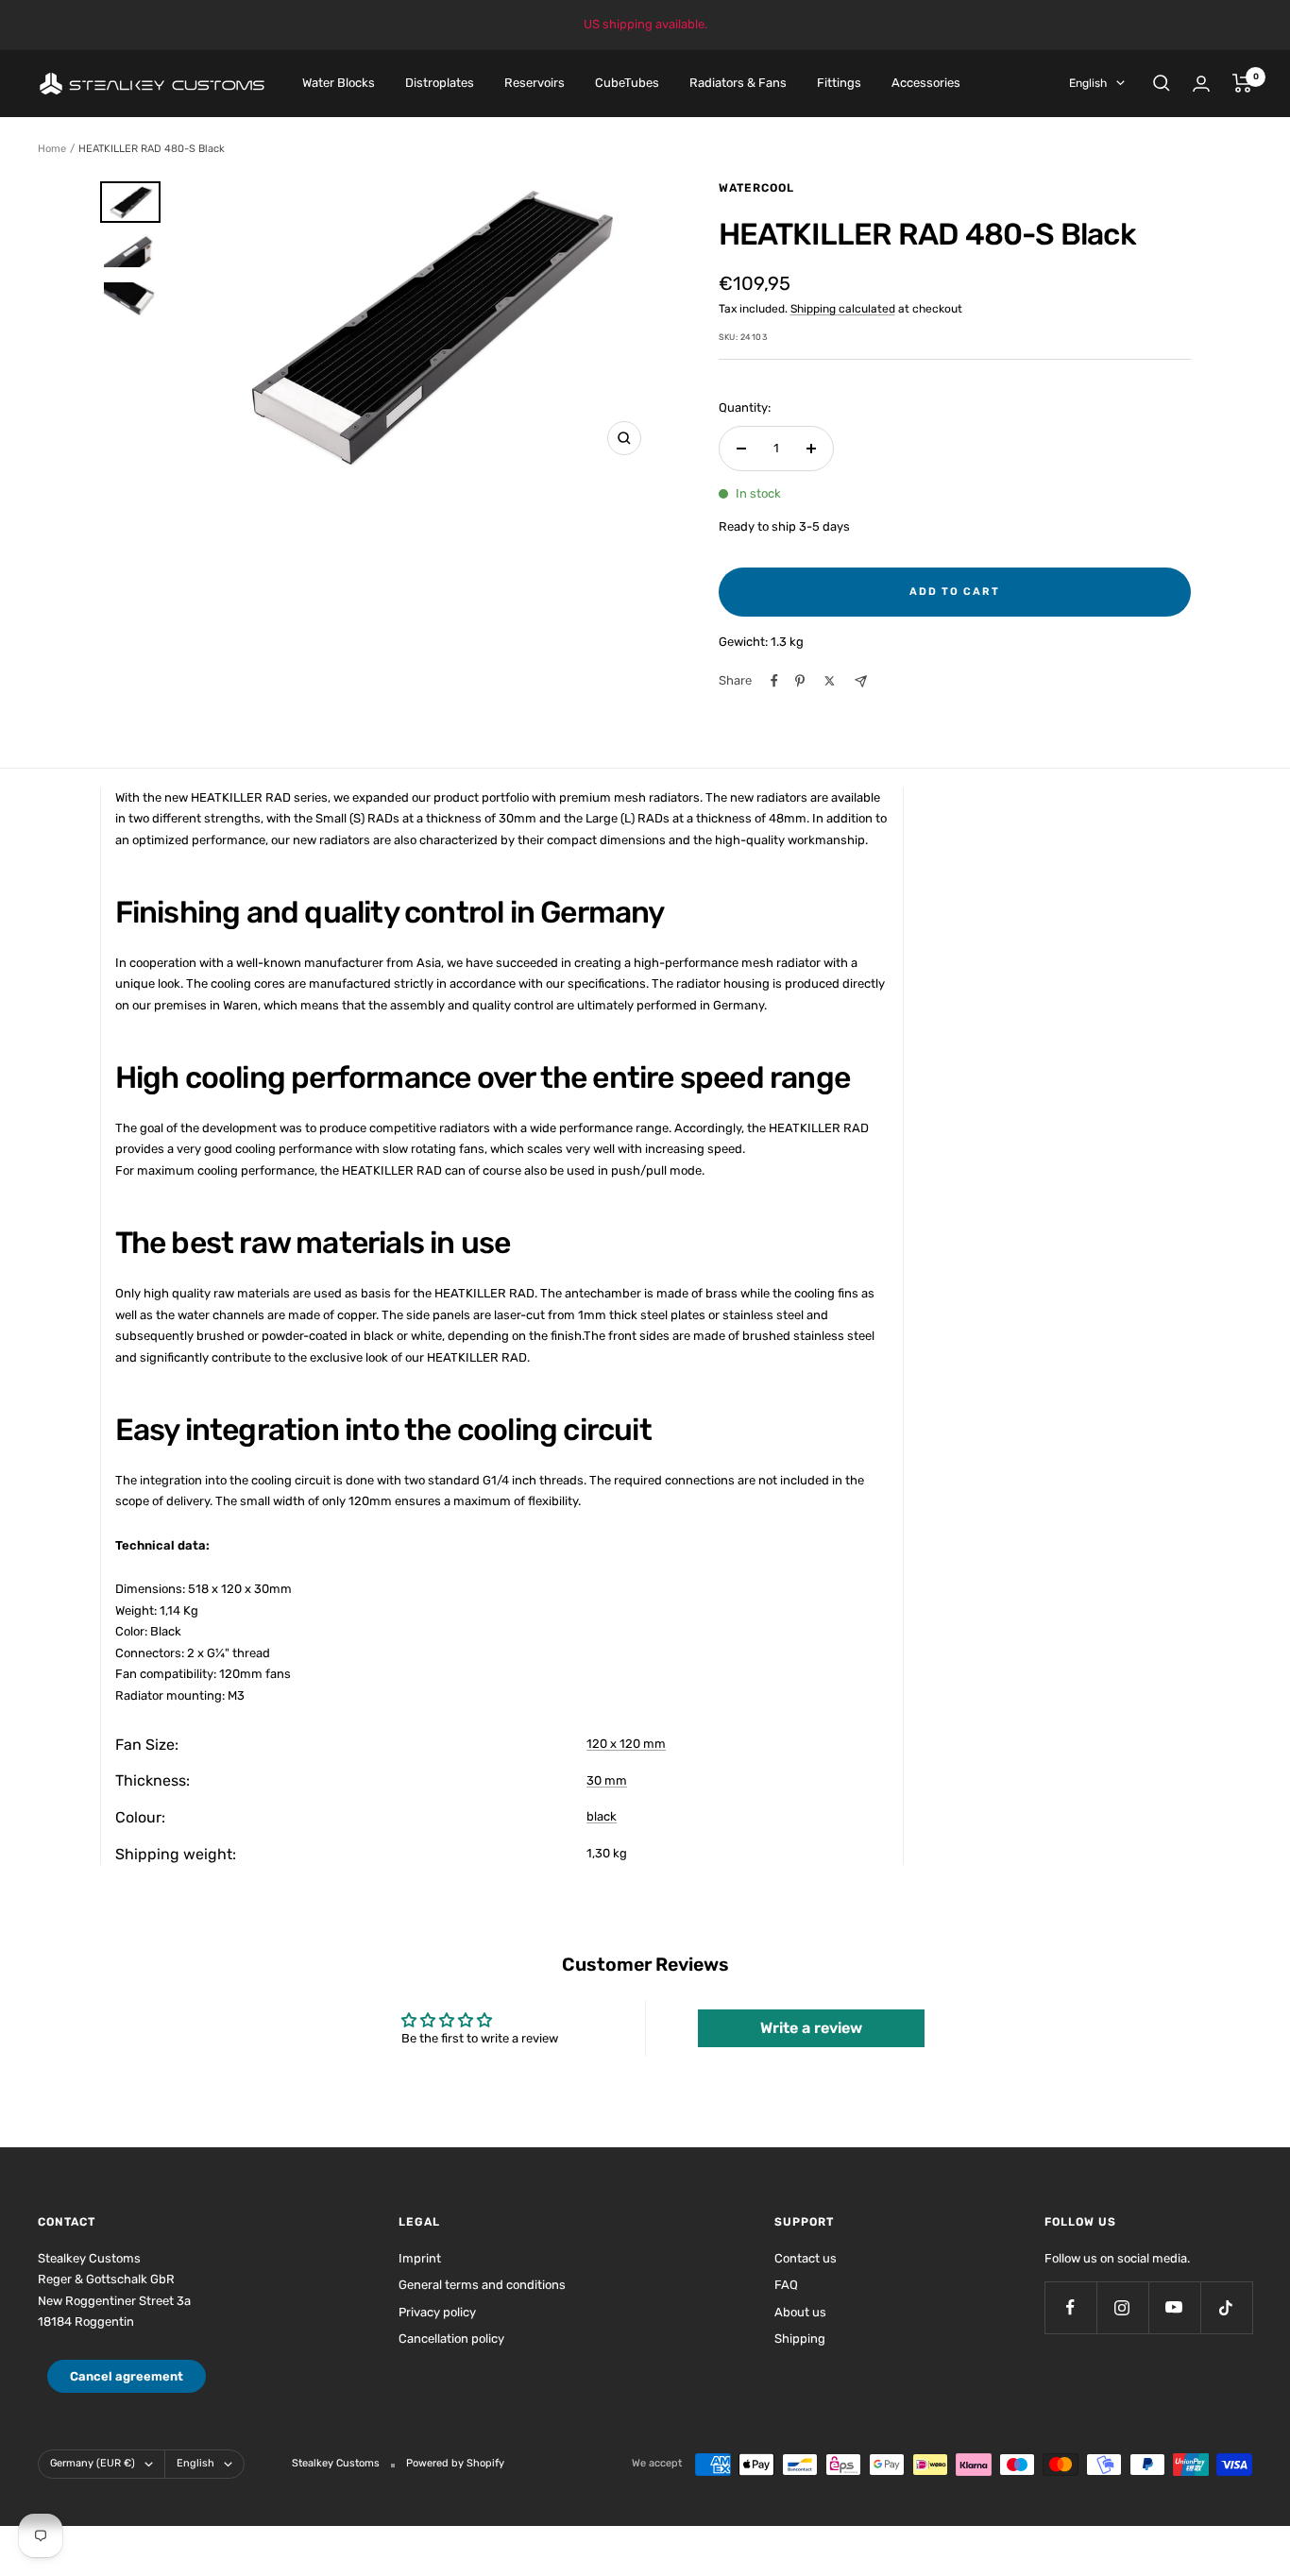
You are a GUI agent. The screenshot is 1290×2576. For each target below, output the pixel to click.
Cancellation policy (451, 2339)
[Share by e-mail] (861, 681)
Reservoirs (535, 83)
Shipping (800, 2339)
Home (52, 149)
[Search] (1162, 83)
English (1088, 83)
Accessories (926, 83)
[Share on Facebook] (774, 681)
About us (800, 2312)
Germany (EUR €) (93, 2463)
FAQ (786, 2285)
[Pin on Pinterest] (800, 681)
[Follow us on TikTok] (1226, 2307)
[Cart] (1242, 83)
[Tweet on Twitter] (830, 681)
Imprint (420, 2258)
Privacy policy (437, 2312)
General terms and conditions (482, 2285)
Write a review (811, 2028)
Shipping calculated (843, 309)
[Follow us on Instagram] (1122, 2307)
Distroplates (440, 83)
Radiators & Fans (738, 83)
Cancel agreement (127, 2376)
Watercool (756, 188)
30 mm (607, 1780)
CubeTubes (627, 83)
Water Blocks (339, 83)
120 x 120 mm (626, 1744)
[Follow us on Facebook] (1070, 2307)
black (602, 1816)
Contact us (806, 2258)
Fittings (839, 83)
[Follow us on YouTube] (1174, 2307)
